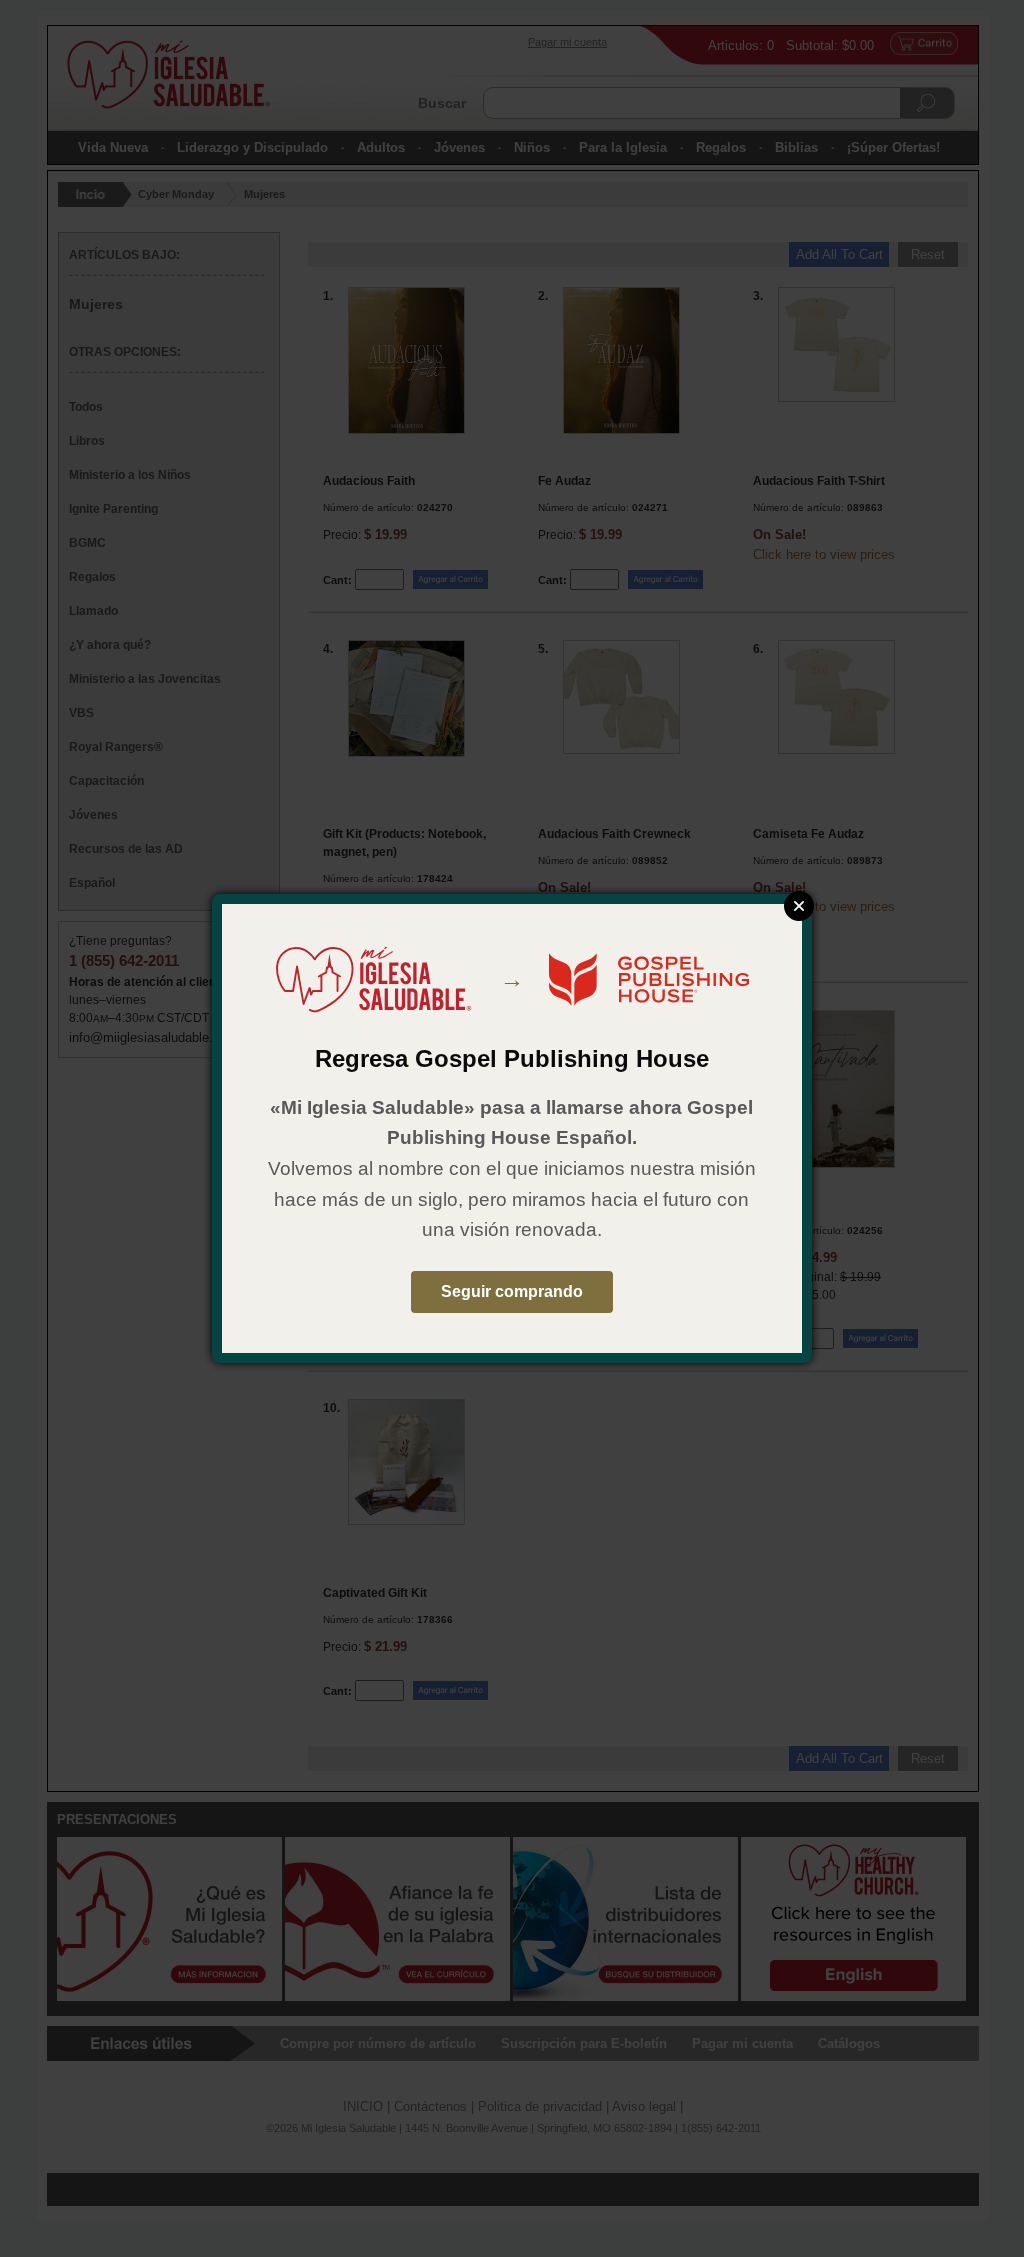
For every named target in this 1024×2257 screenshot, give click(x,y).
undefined (799, 906)
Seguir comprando (512, 1291)
